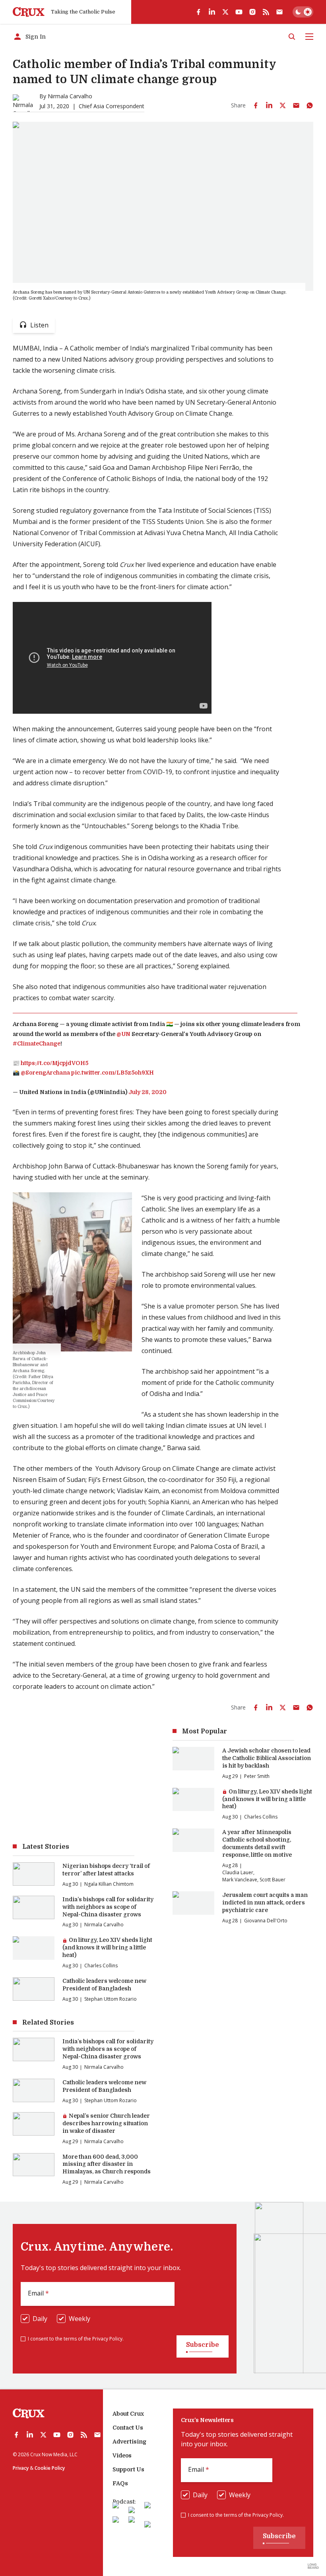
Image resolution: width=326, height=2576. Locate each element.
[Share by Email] (296, 105)
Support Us (128, 2469)
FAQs (120, 2483)
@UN (123, 1034)
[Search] (292, 37)
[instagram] (252, 12)
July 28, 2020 (147, 1092)
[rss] (266, 12)
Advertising (129, 2442)
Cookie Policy (50, 2468)
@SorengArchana (45, 1073)
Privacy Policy (107, 2339)
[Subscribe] (279, 12)
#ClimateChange (37, 1044)
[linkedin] (212, 12)
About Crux (128, 2414)
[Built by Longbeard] (313, 2566)
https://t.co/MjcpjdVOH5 (54, 1063)
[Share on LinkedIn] (269, 105)
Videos (122, 2455)
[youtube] (239, 12)
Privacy (21, 2468)
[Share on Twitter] (283, 105)
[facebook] (198, 12)
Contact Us (128, 2428)
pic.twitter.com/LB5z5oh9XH (113, 1073)
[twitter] (225, 12)
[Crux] (29, 12)
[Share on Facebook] (256, 105)
